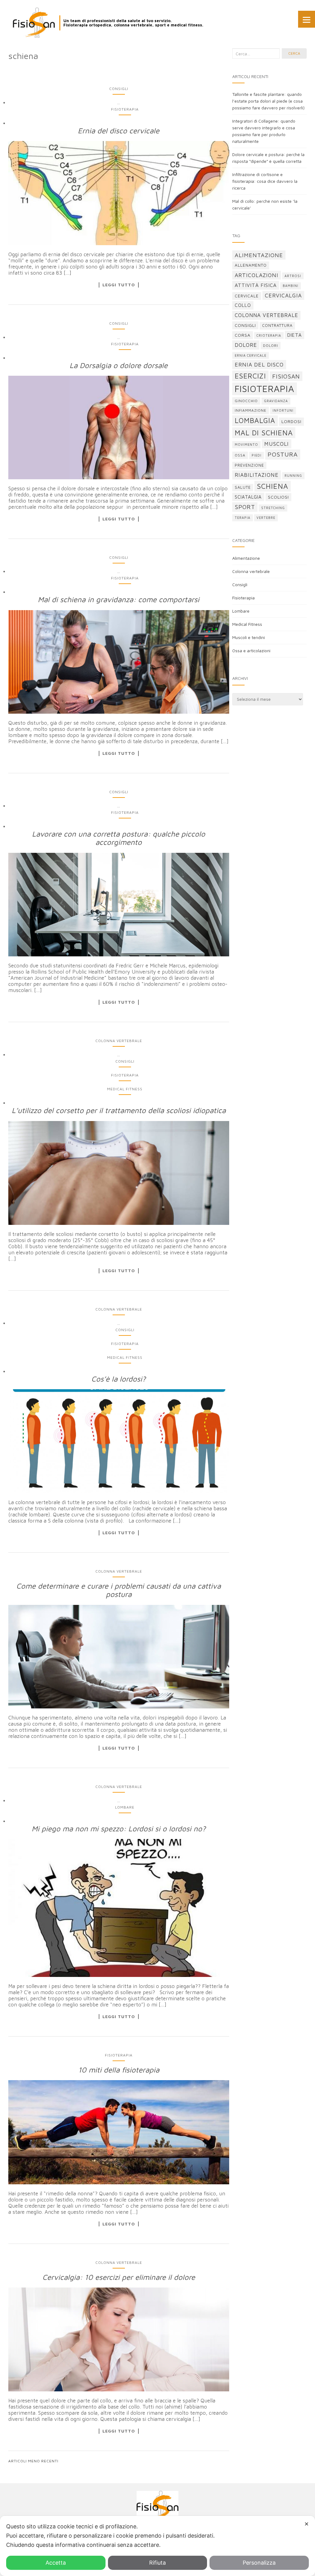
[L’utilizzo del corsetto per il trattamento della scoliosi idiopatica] (119, 1173)
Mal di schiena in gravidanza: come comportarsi (119, 599)
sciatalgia (248, 497)
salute (243, 487)
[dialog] (157, 2546)
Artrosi (293, 276)
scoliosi (278, 497)
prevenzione (249, 465)
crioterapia (269, 335)
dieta (295, 335)
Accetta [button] (56, 2563)
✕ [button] (307, 2524)
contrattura (277, 325)
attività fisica (256, 285)
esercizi (250, 376)
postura (283, 454)
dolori (271, 345)
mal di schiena (264, 433)
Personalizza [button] (259, 2563)
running (293, 476)
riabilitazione (257, 475)
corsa (243, 335)
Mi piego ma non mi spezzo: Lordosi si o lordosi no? (119, 1829)
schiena (273, 486)
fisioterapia (265, 389)
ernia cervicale (251, 355)
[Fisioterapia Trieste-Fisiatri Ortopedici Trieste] (34, 23)
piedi (257, 455)
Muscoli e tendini (249, 637)
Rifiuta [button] (157, 2563)
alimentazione (259, 255)
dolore (246, 345)
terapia (243, 518)
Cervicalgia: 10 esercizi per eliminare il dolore (119, 2277)
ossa (240, 455)
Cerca (294, 53)
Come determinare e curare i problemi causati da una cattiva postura (119, 1590)
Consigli (119, 89)
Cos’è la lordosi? (119, 1379)
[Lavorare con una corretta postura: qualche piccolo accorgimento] (119, 905)
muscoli (277, 444)
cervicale (247, 296)
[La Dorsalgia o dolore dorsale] (119, 427)
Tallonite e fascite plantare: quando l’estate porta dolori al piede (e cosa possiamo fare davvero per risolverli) (268, 101)
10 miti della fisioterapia (119, 2070)
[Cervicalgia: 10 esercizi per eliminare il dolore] (119, 2340)
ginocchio (246, 401)
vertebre (266, 518)
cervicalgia (283, 295)
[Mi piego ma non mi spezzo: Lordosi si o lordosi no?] (119, 1908)
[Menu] (307, 19)
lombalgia (255, 420)
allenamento (251, 265)
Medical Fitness (125, 1089)
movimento (246, 445)
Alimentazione (246, 558)
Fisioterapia (125, 109)
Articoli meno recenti (33, 2461)
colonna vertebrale (266, 315)
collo (243, 305)
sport (245, 507)
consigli (245, 325)
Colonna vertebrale (119, 1041)
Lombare (125, 1807)
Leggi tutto (119, 285)
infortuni (283, 410)
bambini (291, 286)
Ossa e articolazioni (251, 651)
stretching (273, 508)
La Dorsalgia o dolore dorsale (119, 365)
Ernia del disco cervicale (119, 131)
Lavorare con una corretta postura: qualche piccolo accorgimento (119, 838)
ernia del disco (259, 365)
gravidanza (276, 401)
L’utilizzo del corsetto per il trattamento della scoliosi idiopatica (119, 1110)
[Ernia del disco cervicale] (119, 193)
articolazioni (257, 275)
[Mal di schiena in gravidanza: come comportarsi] (119, 662)
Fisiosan (286, 376)
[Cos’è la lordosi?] (119, 1441)
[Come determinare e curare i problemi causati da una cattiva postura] (119, 1657)
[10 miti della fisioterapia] (119, 2132)
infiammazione (251, 410)
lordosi (291, 421)
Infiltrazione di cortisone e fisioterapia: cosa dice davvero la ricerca (265, 181)
